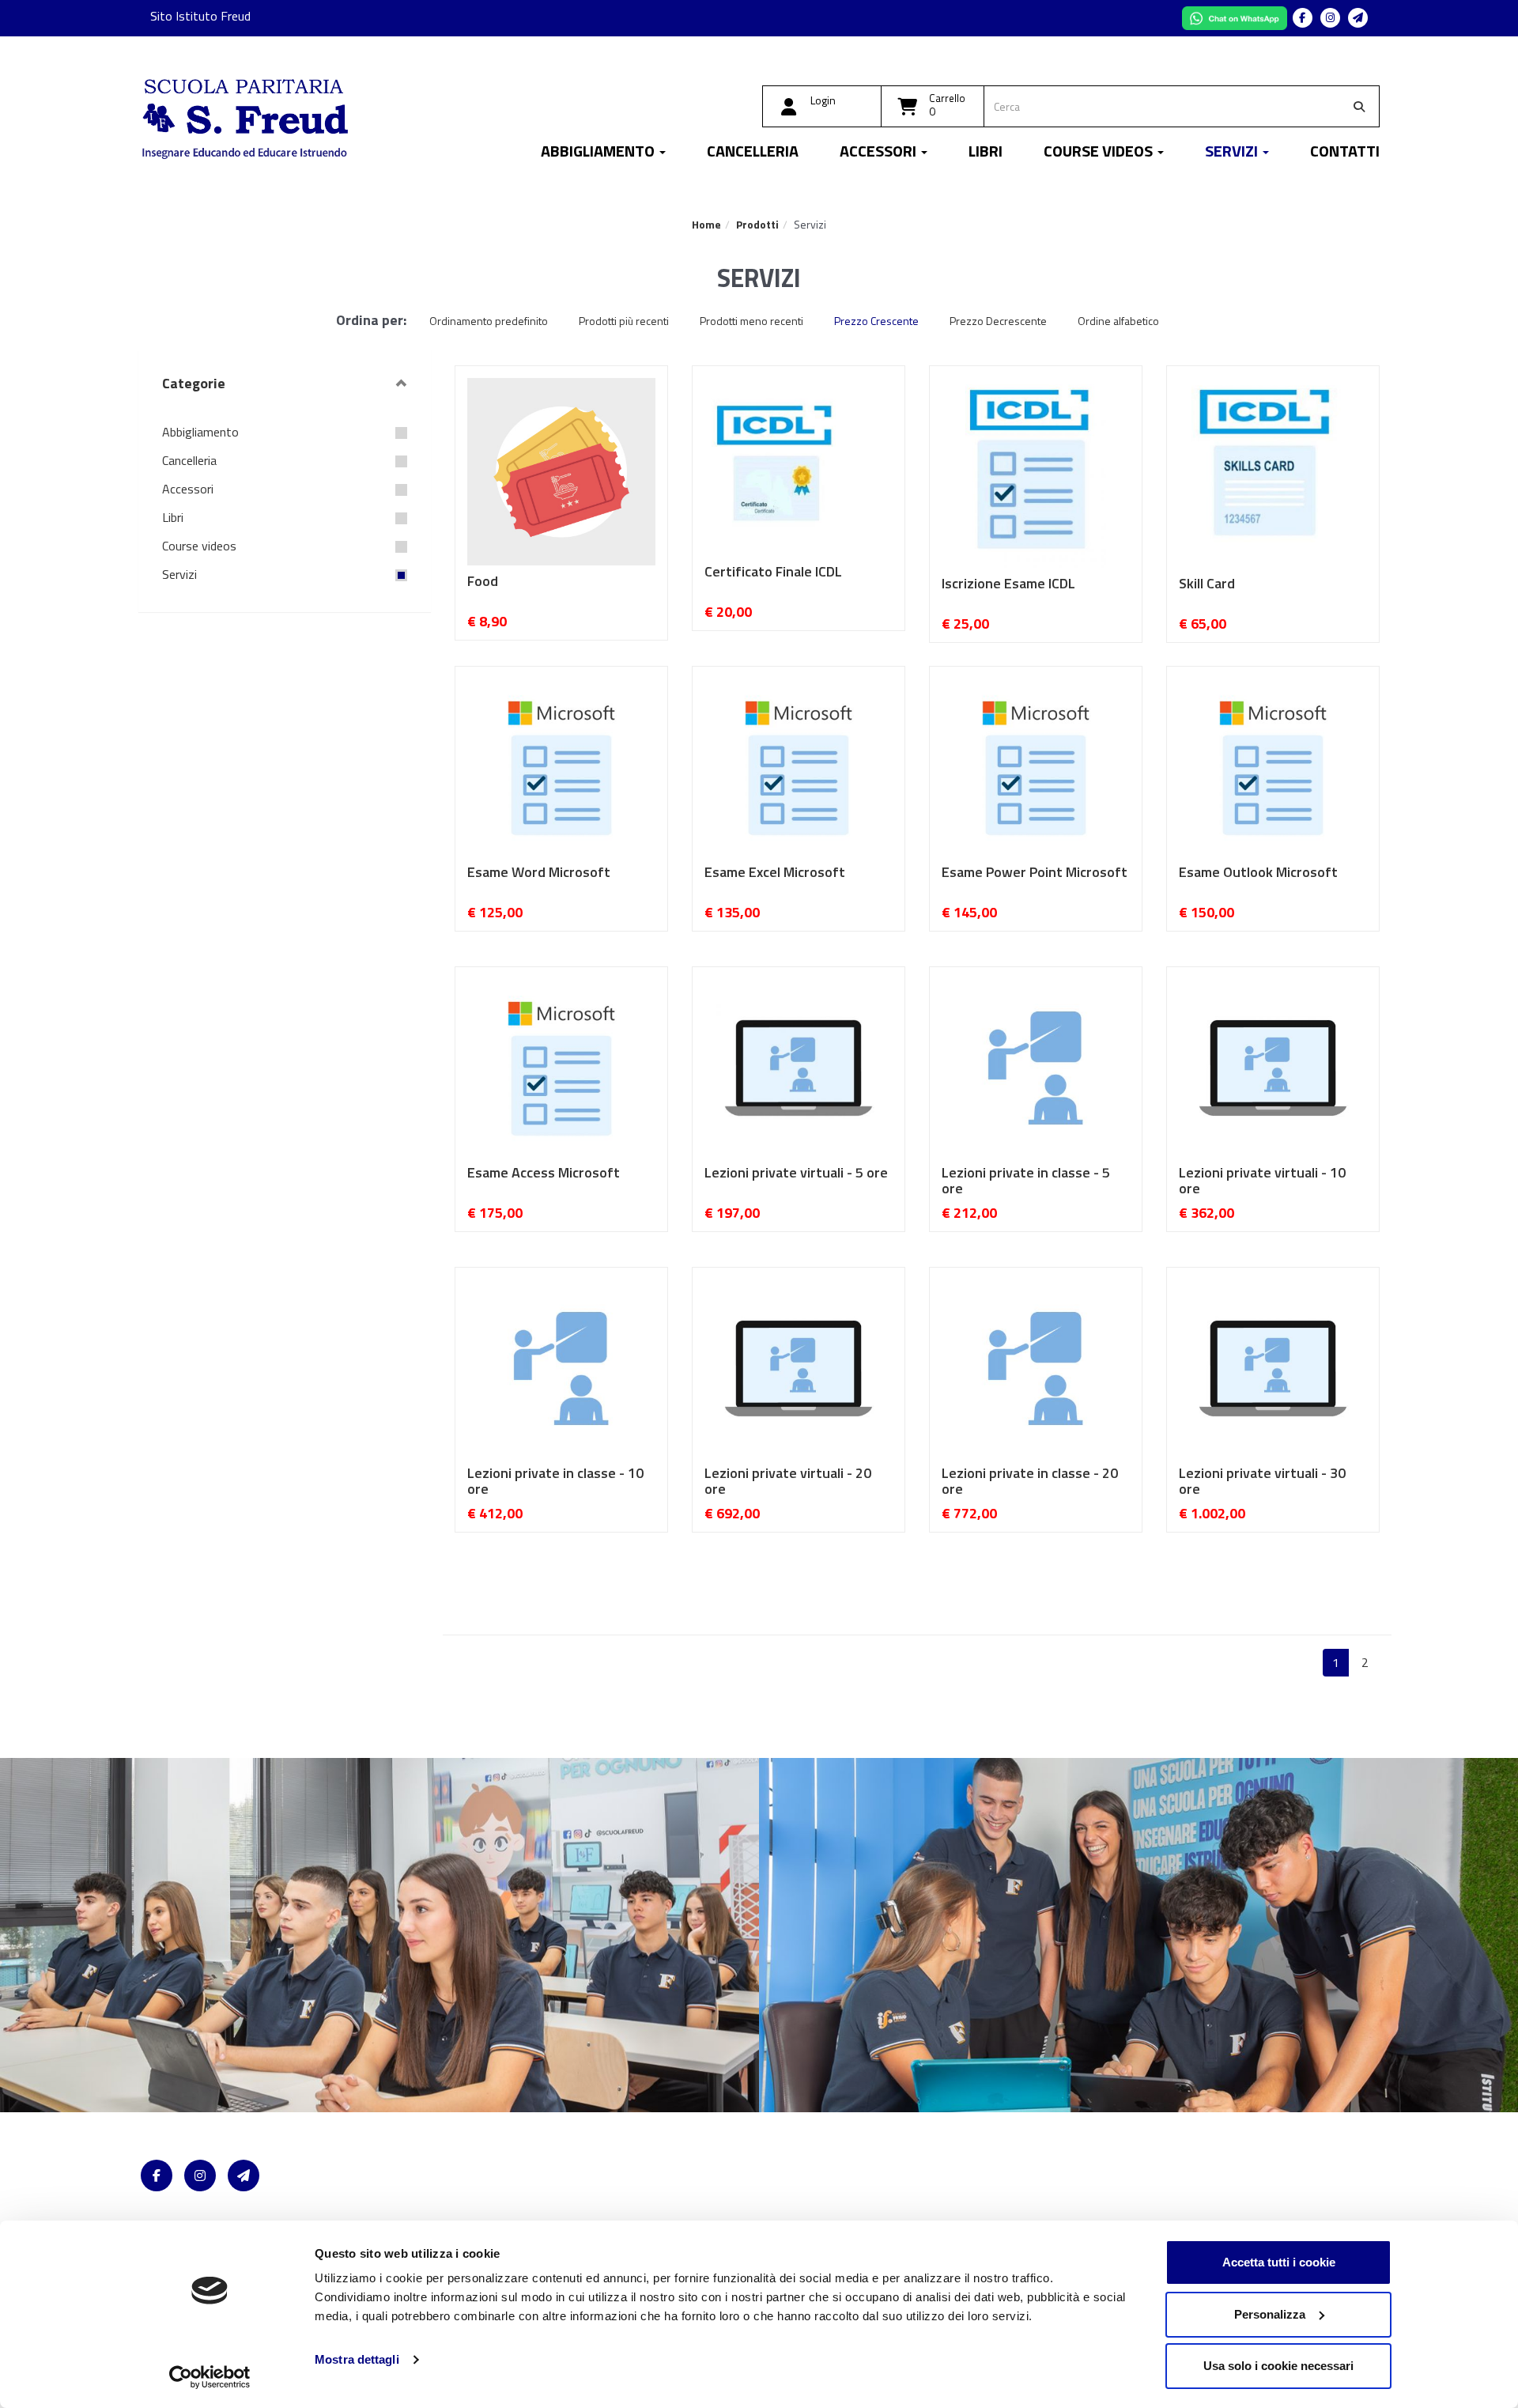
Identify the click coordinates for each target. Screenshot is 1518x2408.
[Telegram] (1358, 18)
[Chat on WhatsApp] (1236, 17)
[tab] (285, 384)
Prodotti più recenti (624, 321)
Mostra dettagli (357, 2359)
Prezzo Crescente (876, 321)
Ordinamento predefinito (489, 321)
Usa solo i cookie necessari (1278, 2366)
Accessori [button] (880, 153)
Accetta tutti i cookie (1279, 2262)
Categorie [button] (194, 383)
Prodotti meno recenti (751, 321)
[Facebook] (1303, 18)
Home (706, 224)
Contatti (1345, 153)
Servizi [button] (1233, 153)
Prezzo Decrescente (998, 321)
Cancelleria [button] (753, 153)
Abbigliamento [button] (599, 153)
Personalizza (1270, 2314)
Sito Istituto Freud (200, 16)
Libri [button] (986, 153)
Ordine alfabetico (1118, 321)
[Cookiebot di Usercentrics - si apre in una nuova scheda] (210, 2377)
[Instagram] (1330, 18)
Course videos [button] (1100, 153)
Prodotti (757, 224)
